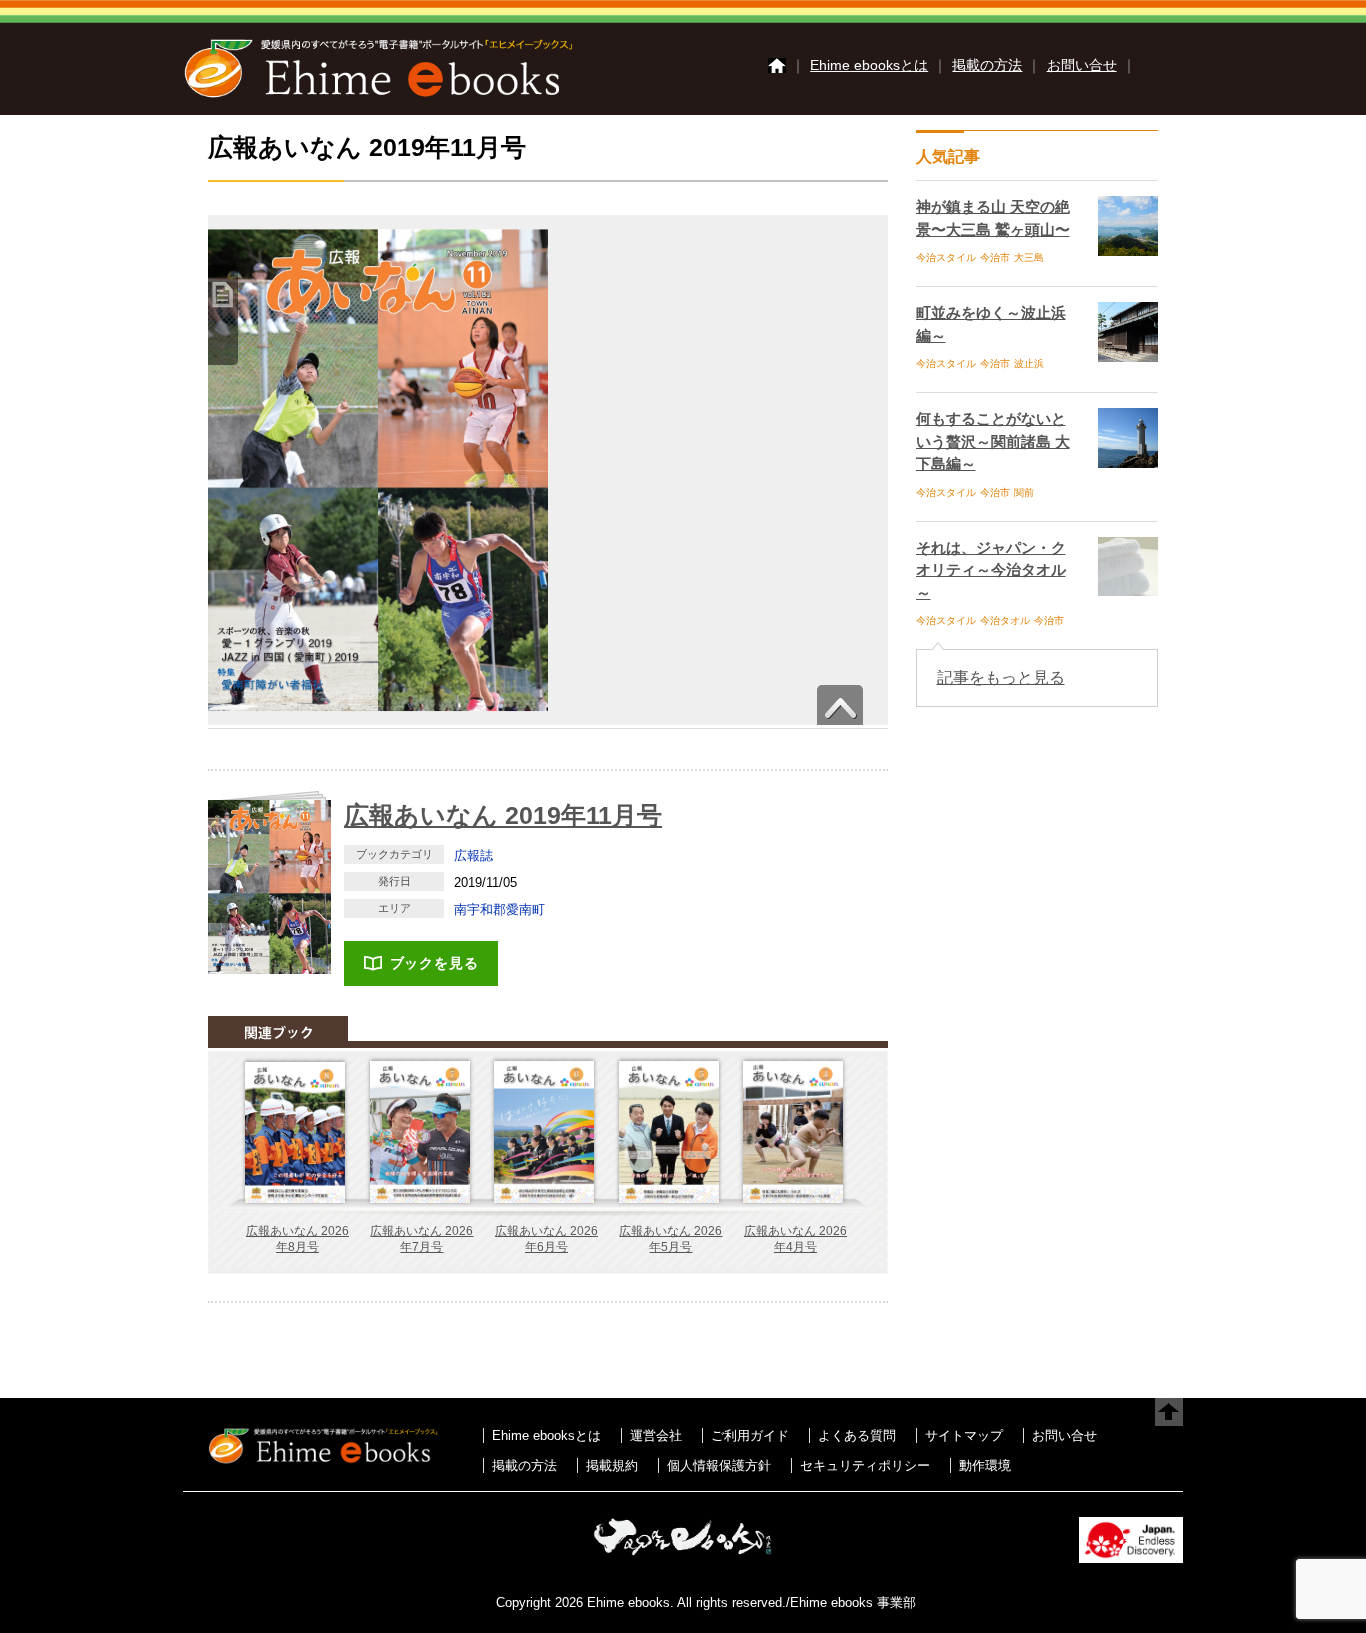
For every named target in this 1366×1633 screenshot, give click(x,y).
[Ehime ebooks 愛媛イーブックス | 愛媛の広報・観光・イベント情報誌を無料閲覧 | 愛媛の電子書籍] (378, 96)
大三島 (1029, 257)
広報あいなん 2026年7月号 (421, 1239)
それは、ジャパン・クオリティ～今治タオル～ (991, 570)
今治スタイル (946, 257)
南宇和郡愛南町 (499, 909)
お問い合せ (1082, 65)
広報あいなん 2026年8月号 (297, 1239)
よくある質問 (857, 1435)
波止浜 (1029, 363)
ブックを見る (434, 963)
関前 (1024, 492)
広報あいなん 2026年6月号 (546, 1239)
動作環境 (985, 1465)
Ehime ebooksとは (869, 65)
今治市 (995, 257)
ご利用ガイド (750, 1435)
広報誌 (473, 855)
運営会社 (656, 1435)
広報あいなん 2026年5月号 (670, 1239)
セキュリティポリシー (865, 1465)
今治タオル (1005, 620)
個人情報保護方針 (719, 1465)
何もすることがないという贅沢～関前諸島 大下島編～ (993, 441)
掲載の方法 (987, 65)
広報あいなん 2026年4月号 (795, 1239)
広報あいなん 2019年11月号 (503, 815)
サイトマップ (964, 1435)
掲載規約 (612, 1465)
